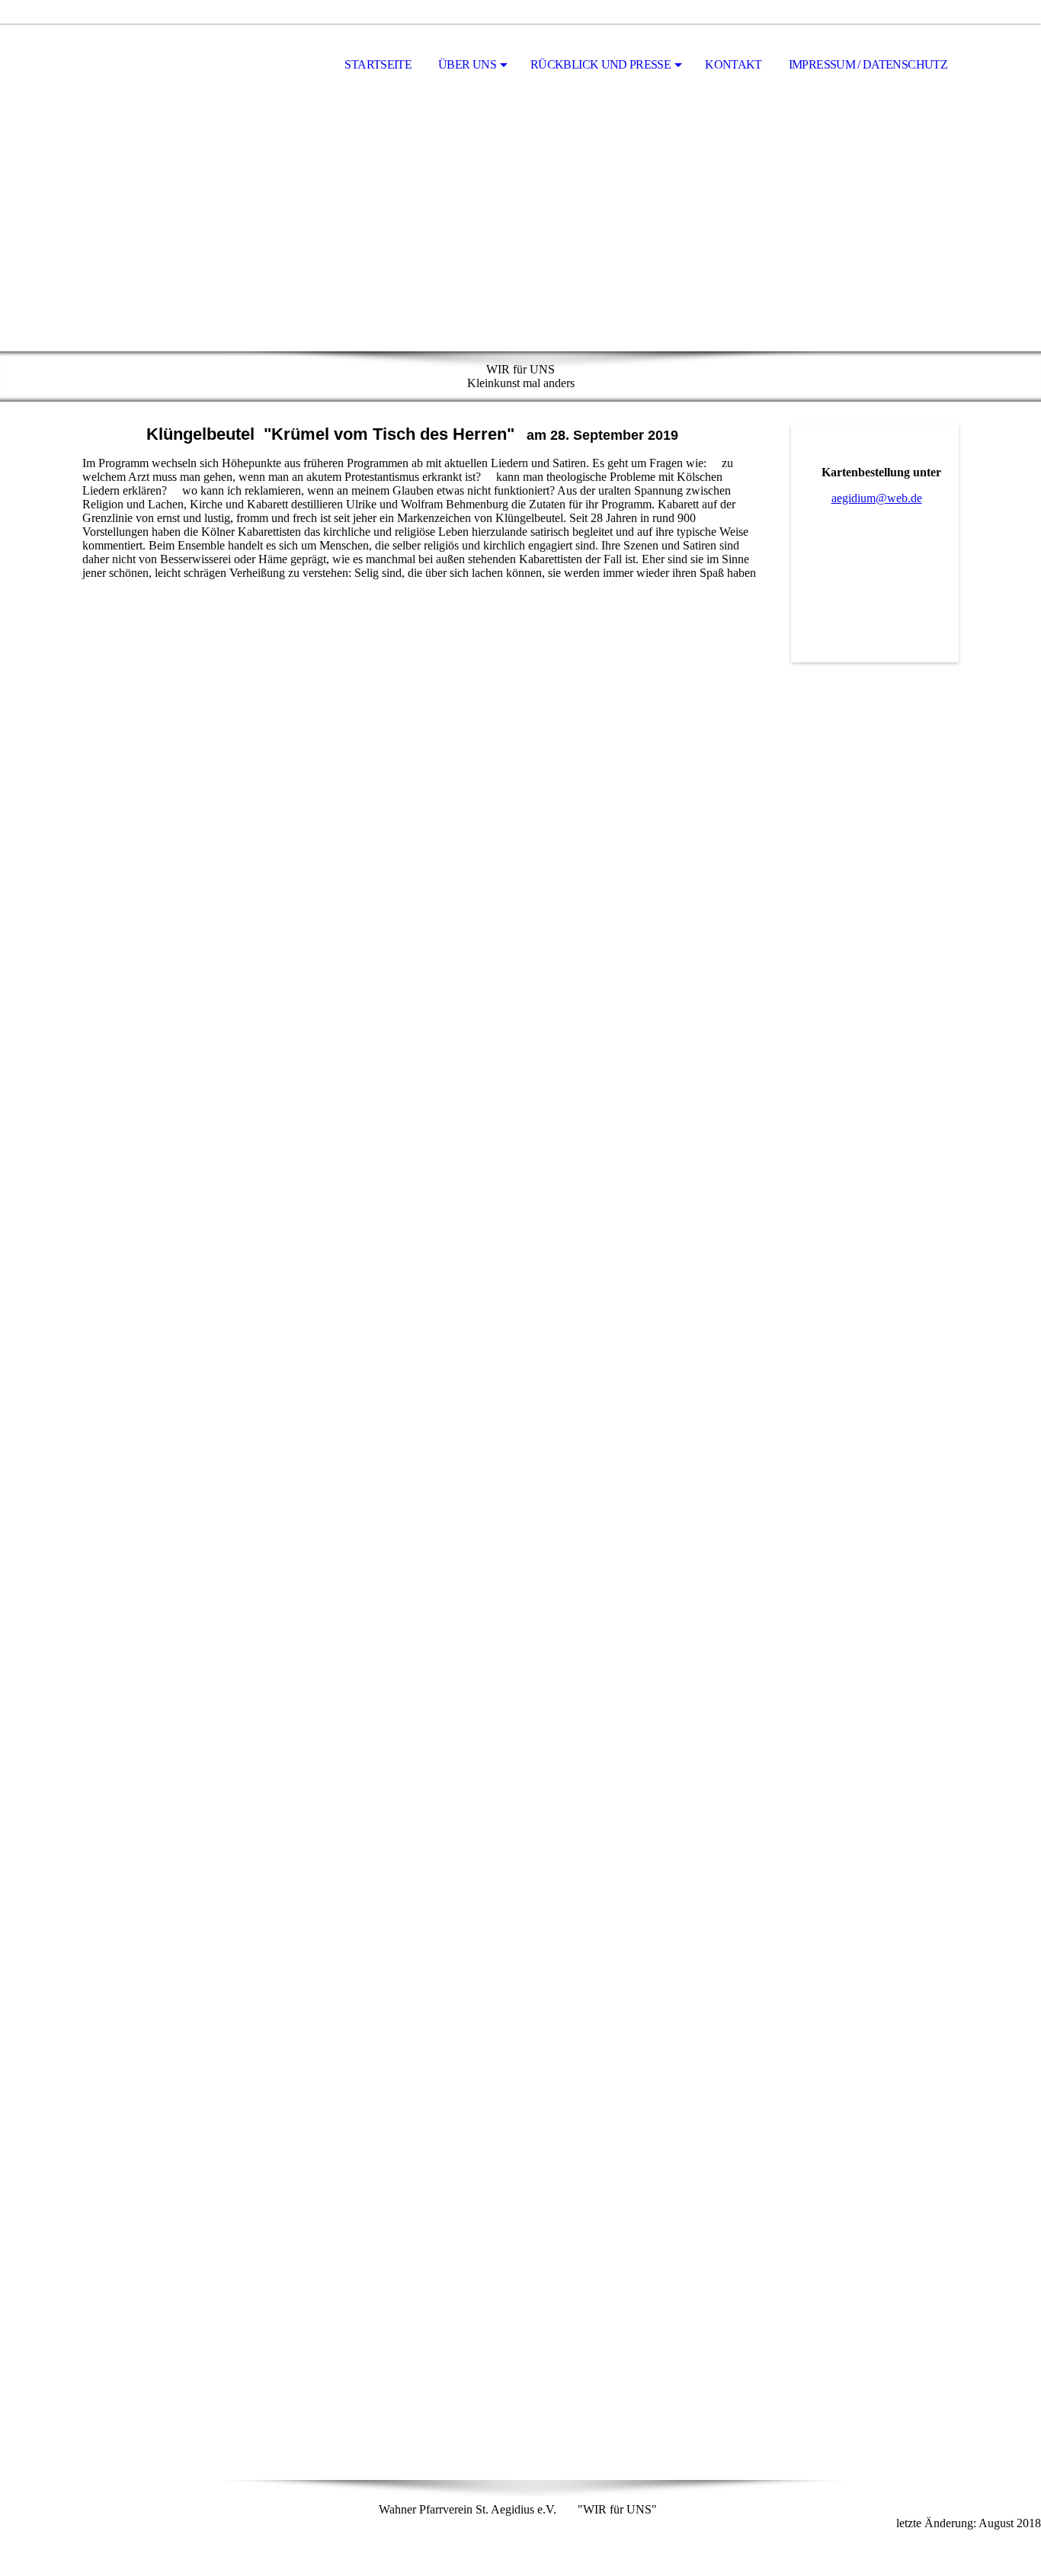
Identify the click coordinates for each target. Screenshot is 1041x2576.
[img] (159, 66)
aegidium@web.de (877, 498)
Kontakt (734, 64)
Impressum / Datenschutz (868, 64)
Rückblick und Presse (601, 64)
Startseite (378, 64)
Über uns (467, 64)
